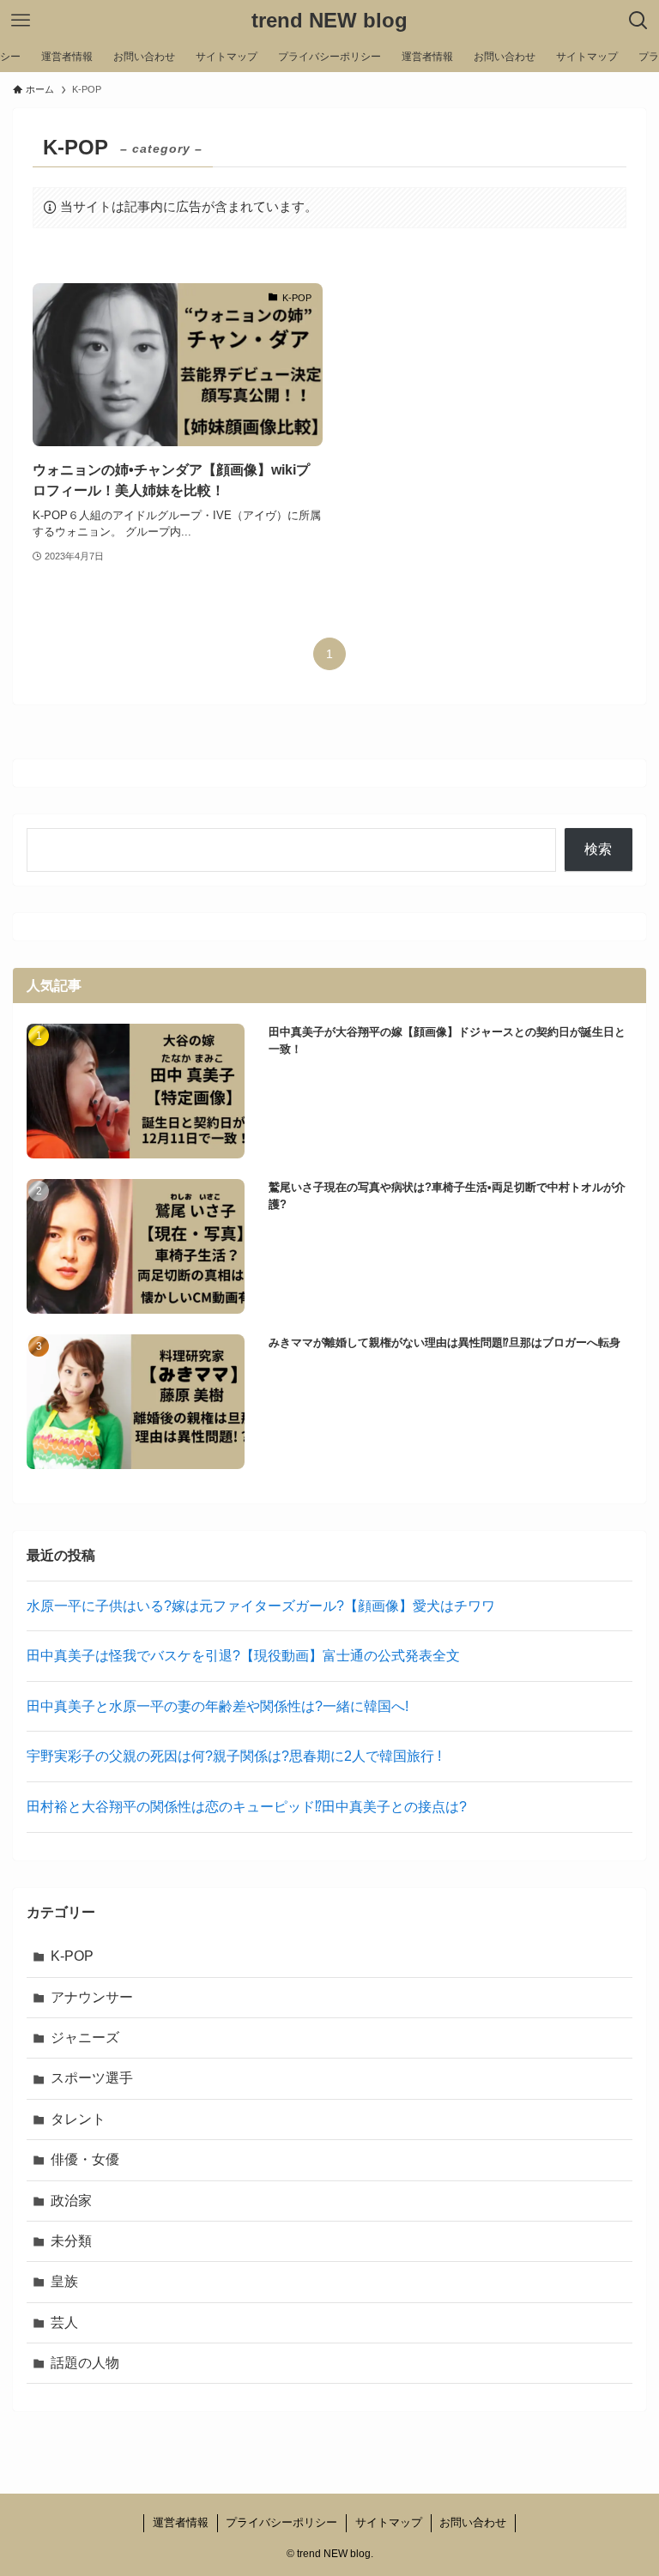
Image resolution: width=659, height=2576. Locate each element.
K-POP (72, 1956)
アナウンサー (92, 1997)
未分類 (71, 2241)
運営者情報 (181, 2522)
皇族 (64, 2281)
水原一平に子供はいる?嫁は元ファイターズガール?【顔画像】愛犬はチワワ (261, 1606)
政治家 (71, 2201)
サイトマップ (389, 2522)
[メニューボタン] (21, 21)
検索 (598, 849)
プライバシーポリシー (281, 2522)
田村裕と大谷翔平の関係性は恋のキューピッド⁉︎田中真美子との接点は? (247, 1807)
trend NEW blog (329, 21)
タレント (78, 2119)
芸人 (64, 2322)
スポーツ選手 (92, 2078)
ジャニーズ (85, 2038)
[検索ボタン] (638, 21)
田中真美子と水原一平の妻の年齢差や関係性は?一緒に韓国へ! (218, 1706)
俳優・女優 (85, 2159)
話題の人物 (85, 2363)
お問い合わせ (473, 2522)
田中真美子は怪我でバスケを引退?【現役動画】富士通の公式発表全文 (243, 1656)
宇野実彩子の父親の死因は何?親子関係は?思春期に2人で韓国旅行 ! (234, 1756)
